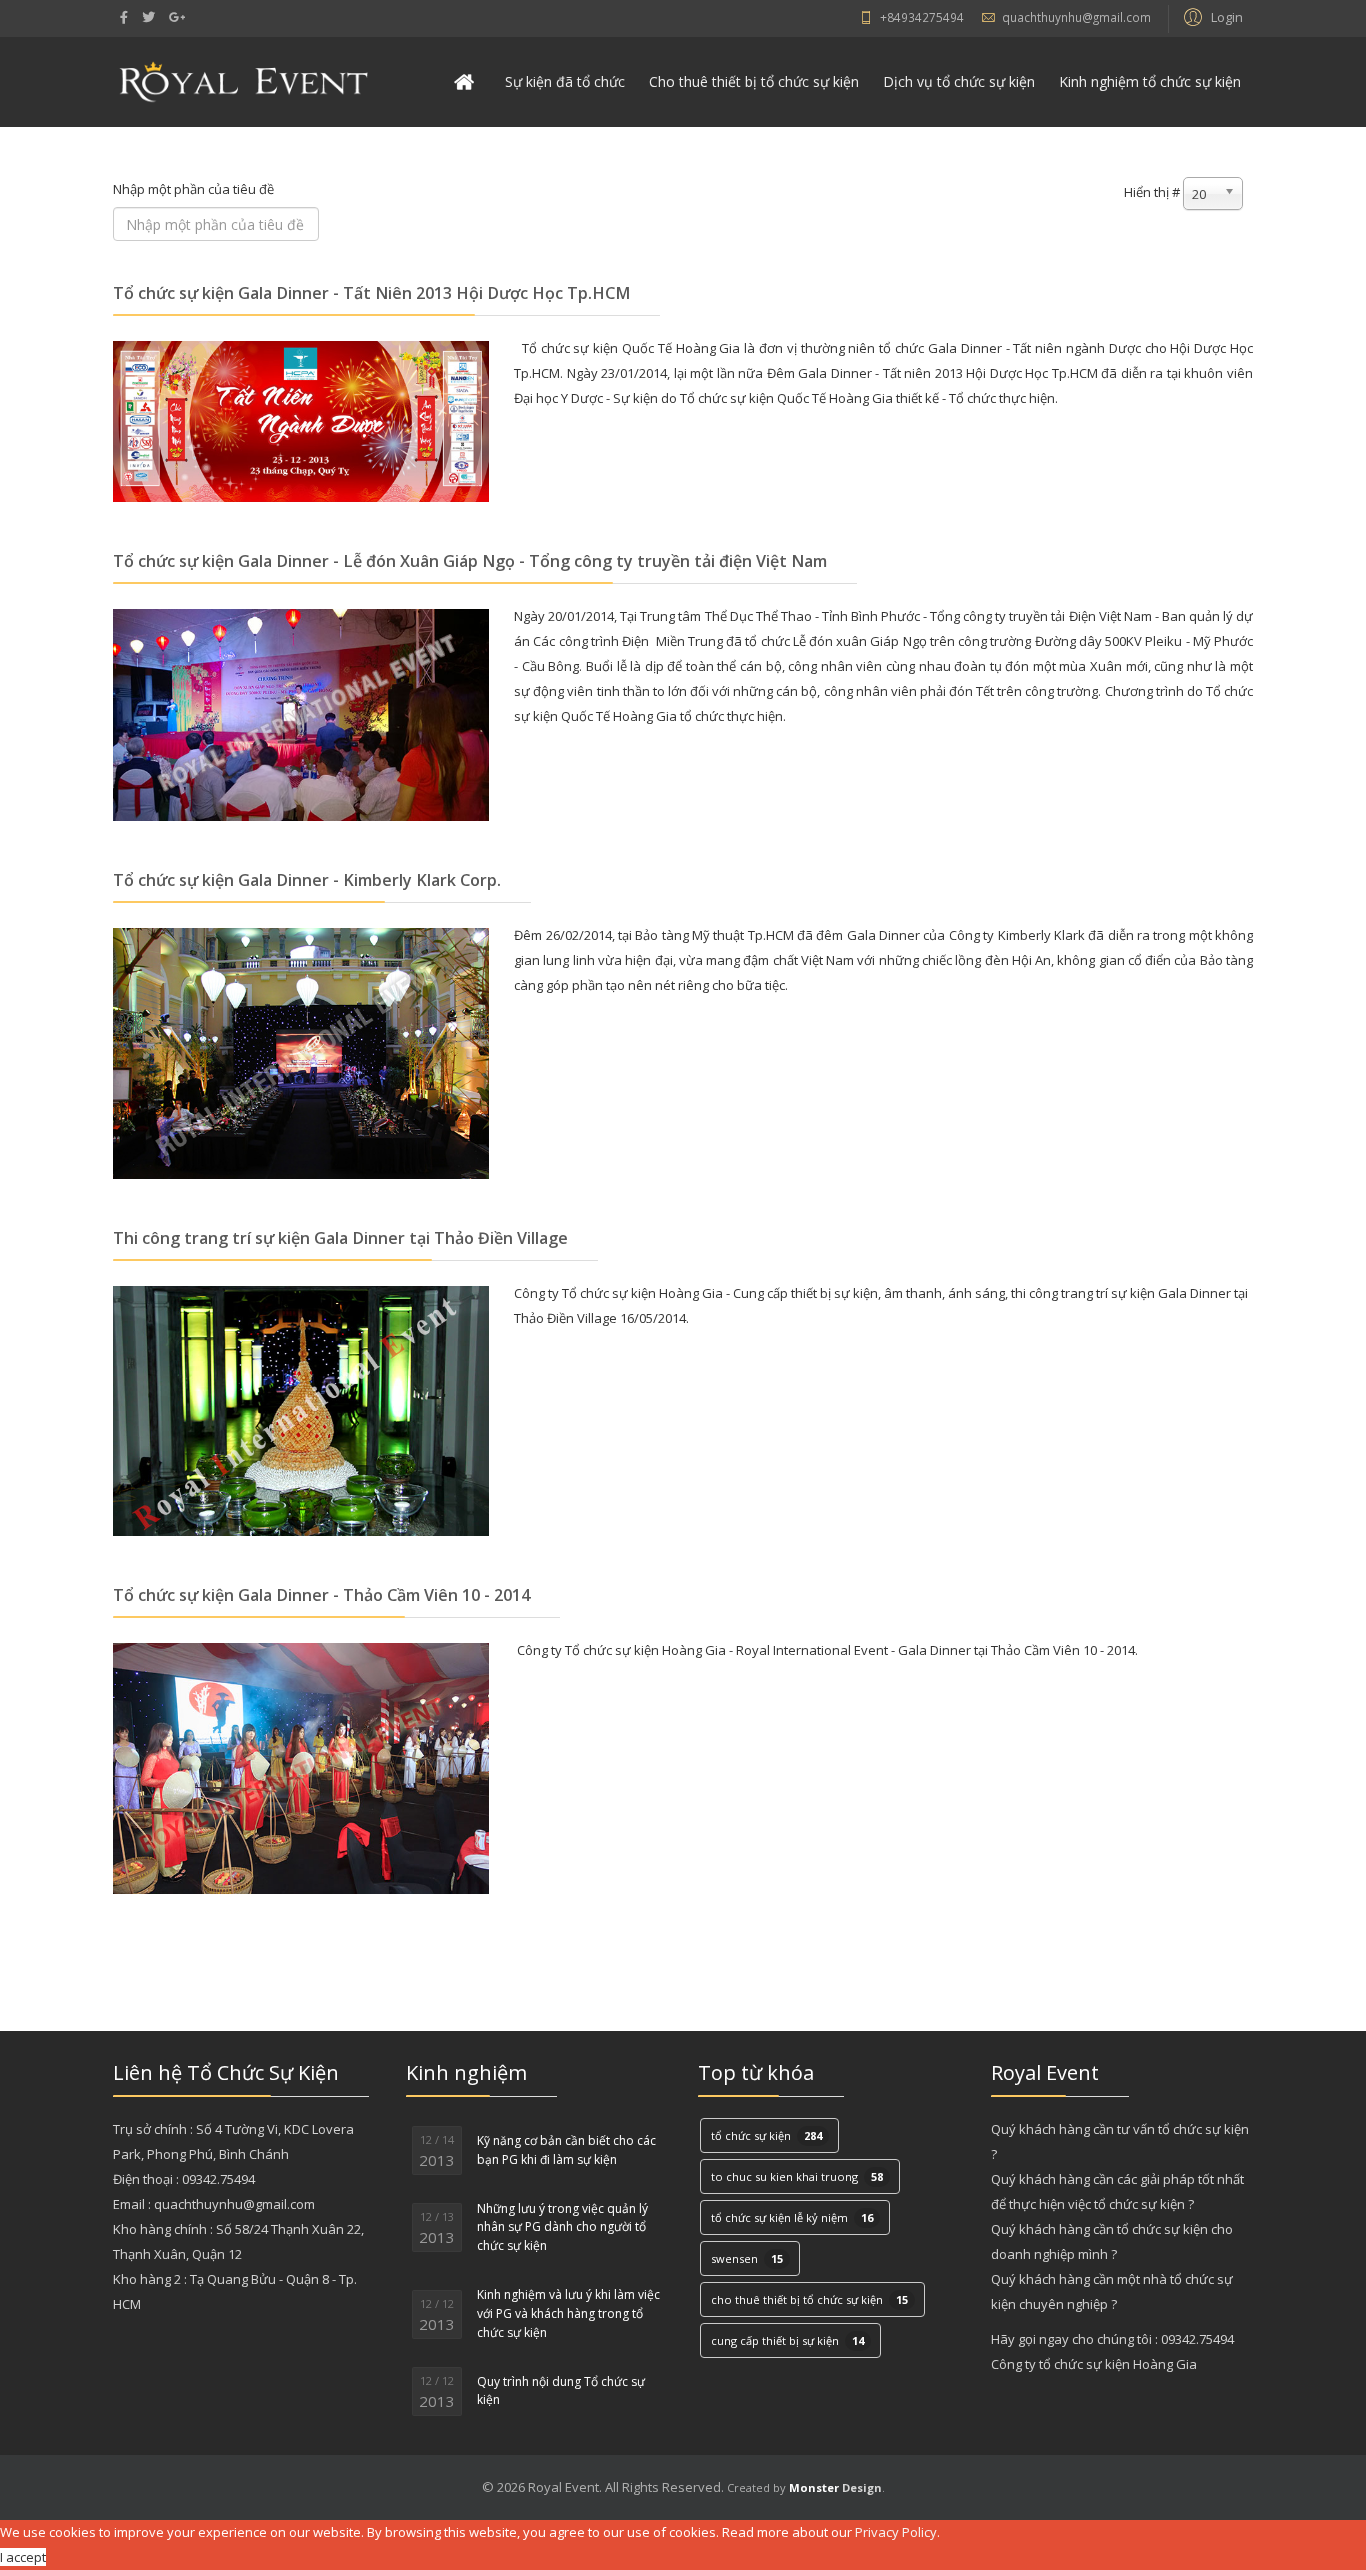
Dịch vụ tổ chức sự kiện (959, 81)
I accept (23, 2557)
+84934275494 (922, 17)
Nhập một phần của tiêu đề (195, 189)
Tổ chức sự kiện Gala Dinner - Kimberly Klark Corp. (307, 880)
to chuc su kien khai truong (797, 2176)
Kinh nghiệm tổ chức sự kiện (1150, 81)
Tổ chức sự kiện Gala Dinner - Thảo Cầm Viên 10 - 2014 (321, 1595)
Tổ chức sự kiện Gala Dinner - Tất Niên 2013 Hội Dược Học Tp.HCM (371, 293)
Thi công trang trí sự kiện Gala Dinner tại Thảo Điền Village (340, 1238)
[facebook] (124, 17)
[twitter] (148, 17)
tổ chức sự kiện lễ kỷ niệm (792, 2217)
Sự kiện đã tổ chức (565, 81)
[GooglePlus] (177, 17)
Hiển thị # (1152, 192)
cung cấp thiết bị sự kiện (787, 2340)
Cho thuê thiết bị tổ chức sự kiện (754, 81)
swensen (747, 2258)
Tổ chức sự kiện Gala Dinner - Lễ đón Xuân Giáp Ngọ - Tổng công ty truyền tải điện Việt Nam (470, 561)
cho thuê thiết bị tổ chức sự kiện (809, 2299)
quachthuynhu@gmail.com (1076, 17)
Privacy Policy (896, 2532)
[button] (1210, 16)
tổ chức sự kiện (766, 2135)
